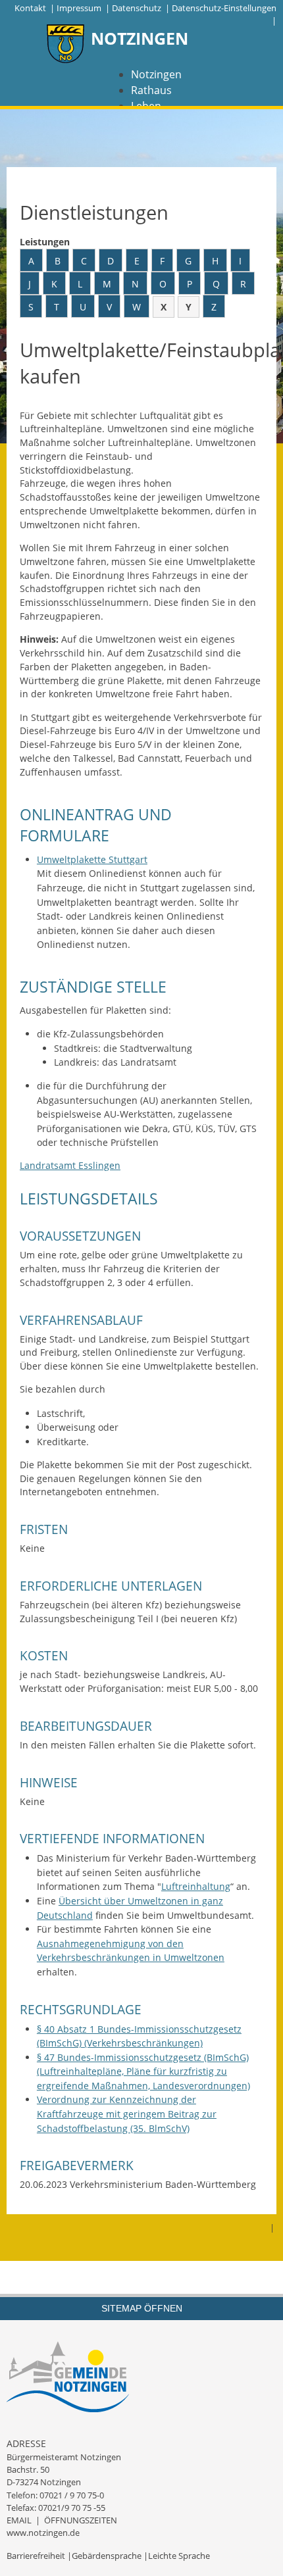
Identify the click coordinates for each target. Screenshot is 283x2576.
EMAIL (19, 2520)
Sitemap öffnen (142, 2308)
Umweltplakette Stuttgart (92, 859)
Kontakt (30, 8)
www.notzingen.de (43, 2533)
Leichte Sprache (179, 2556)
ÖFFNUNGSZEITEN (81, 2520)
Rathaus (151, 90)
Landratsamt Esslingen (70, 1165)
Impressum (79, 8)
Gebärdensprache (107, 2556)
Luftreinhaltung (196, 1886)
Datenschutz (137, 8)
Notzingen (156, 74)
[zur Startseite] (66, 45)
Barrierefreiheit (36, 2556)
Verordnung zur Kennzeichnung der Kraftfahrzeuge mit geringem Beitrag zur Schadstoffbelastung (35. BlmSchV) (127, 2114)
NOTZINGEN (140, 38)
